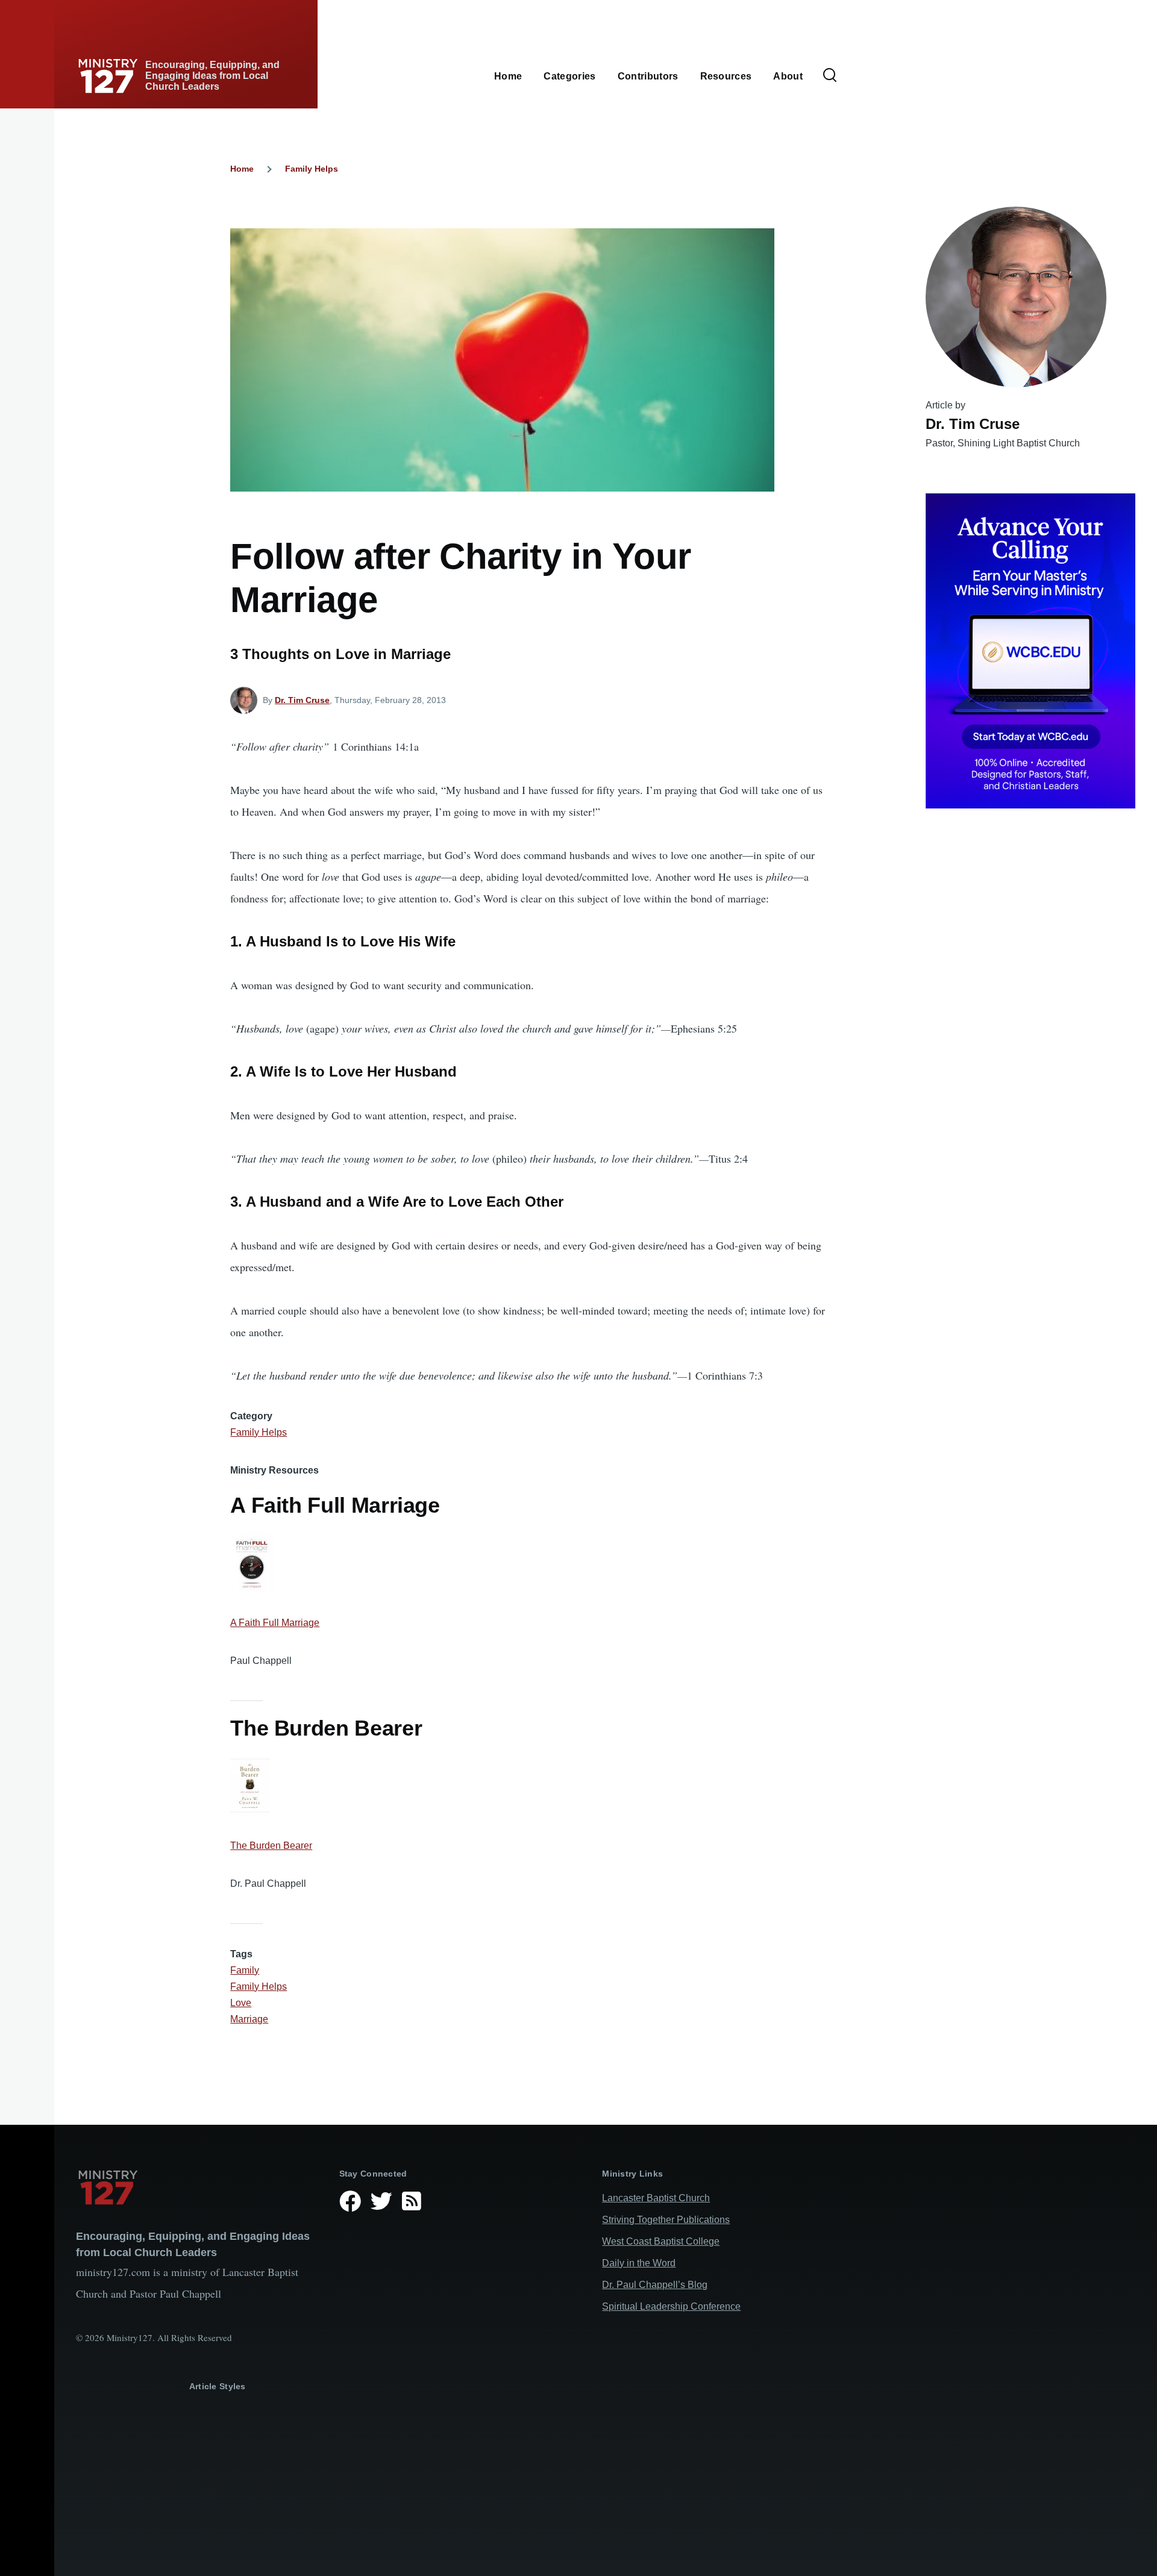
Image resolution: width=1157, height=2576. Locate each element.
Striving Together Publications (666, 2220)
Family (245, 1970)
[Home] (198, 2187)
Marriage (249, 2019)
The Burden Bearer (271, 1846)
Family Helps (312, 169)
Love (241, 2003)
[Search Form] (830, 76)
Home (242, 169)
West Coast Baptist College (661, 2241)
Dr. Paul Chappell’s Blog (655, 2285)
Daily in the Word (639, 2263)
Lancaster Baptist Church (656, 2198)
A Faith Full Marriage (275, 1623)
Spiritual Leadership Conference (671, 2306)
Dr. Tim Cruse (302, 700)
